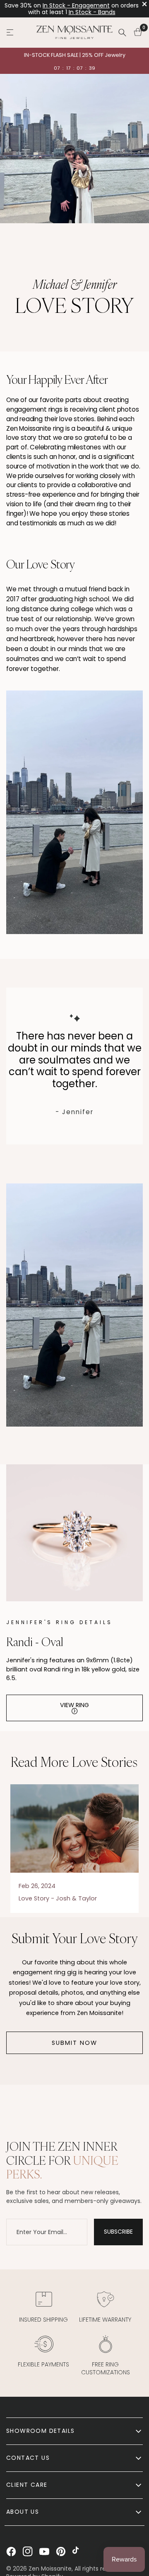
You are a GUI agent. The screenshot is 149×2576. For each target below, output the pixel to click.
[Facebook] (11, 2552)
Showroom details (40, 2431)
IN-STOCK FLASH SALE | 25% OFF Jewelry (75, 55)
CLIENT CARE (27, 2485)
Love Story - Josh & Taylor (58, 1898)
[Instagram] (28, 2552)
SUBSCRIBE (118, 2232)
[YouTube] (44, 2552)
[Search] (122, 32)
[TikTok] (77, 2552)
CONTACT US (28, 2458)
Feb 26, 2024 (37, 1886)
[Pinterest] (61, 2552)
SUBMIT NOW (74, 2043)
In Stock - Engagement (76, 5)
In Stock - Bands (92, 12)
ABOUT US (23, 2512)
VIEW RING (74, 1705)
